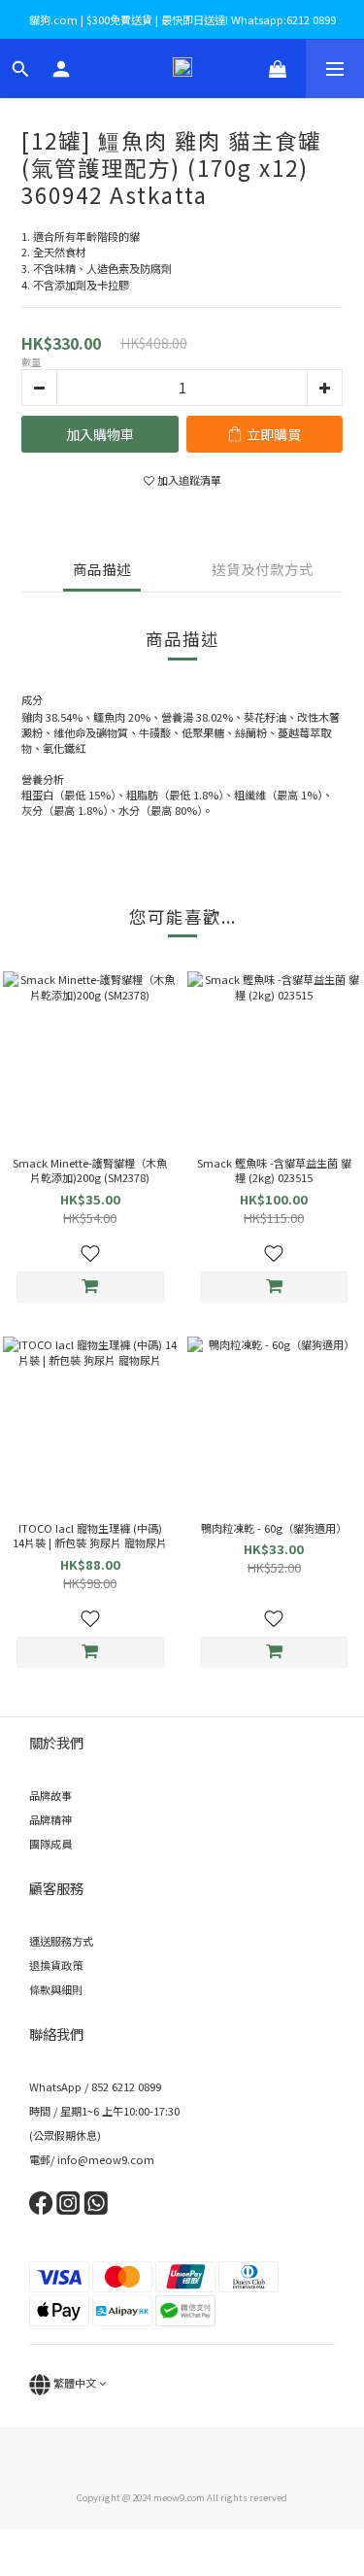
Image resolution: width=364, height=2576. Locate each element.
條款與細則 (56, 1989)
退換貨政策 (56, 1965)
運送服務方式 (61, 1941)
